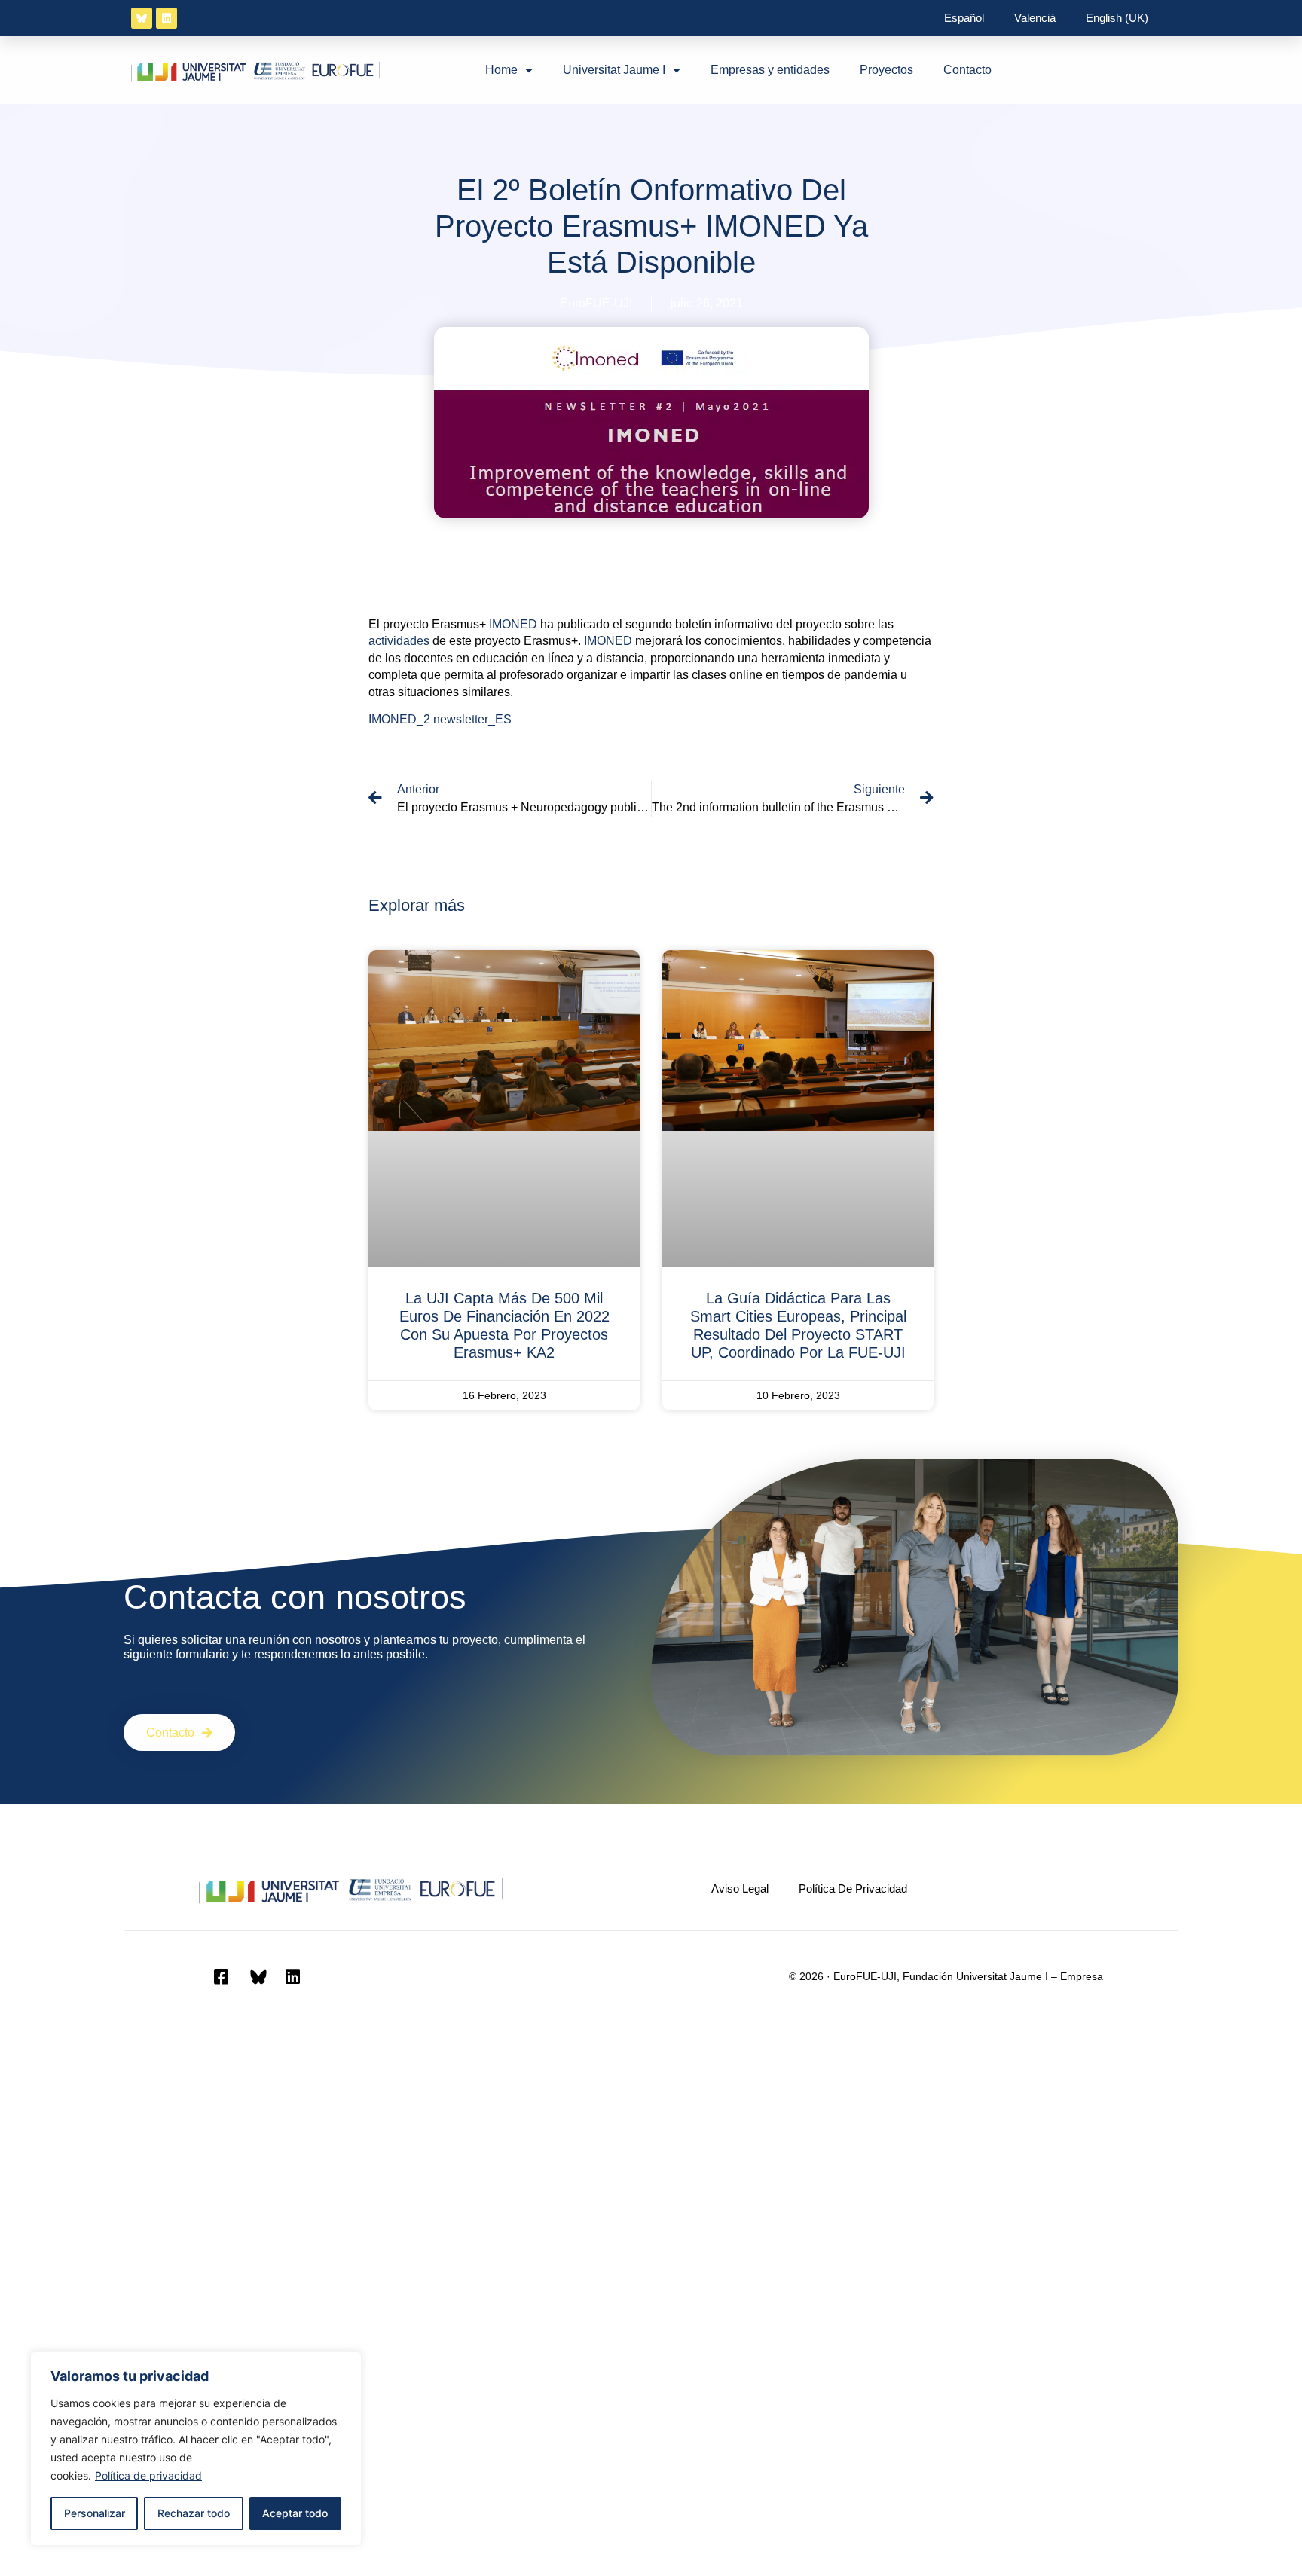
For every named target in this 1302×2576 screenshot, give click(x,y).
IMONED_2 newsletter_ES (440, 719)
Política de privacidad (148, 2475)
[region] (196, 2449)
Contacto (967, 70)
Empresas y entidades (770, 70)
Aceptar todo (295, 2513)
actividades (399, 641)
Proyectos (886, 70)
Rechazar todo (194, 2513)
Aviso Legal (740, 1888)
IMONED (513, 624)
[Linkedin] (167, 18)
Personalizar (95, 2513)
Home (501, 70)
